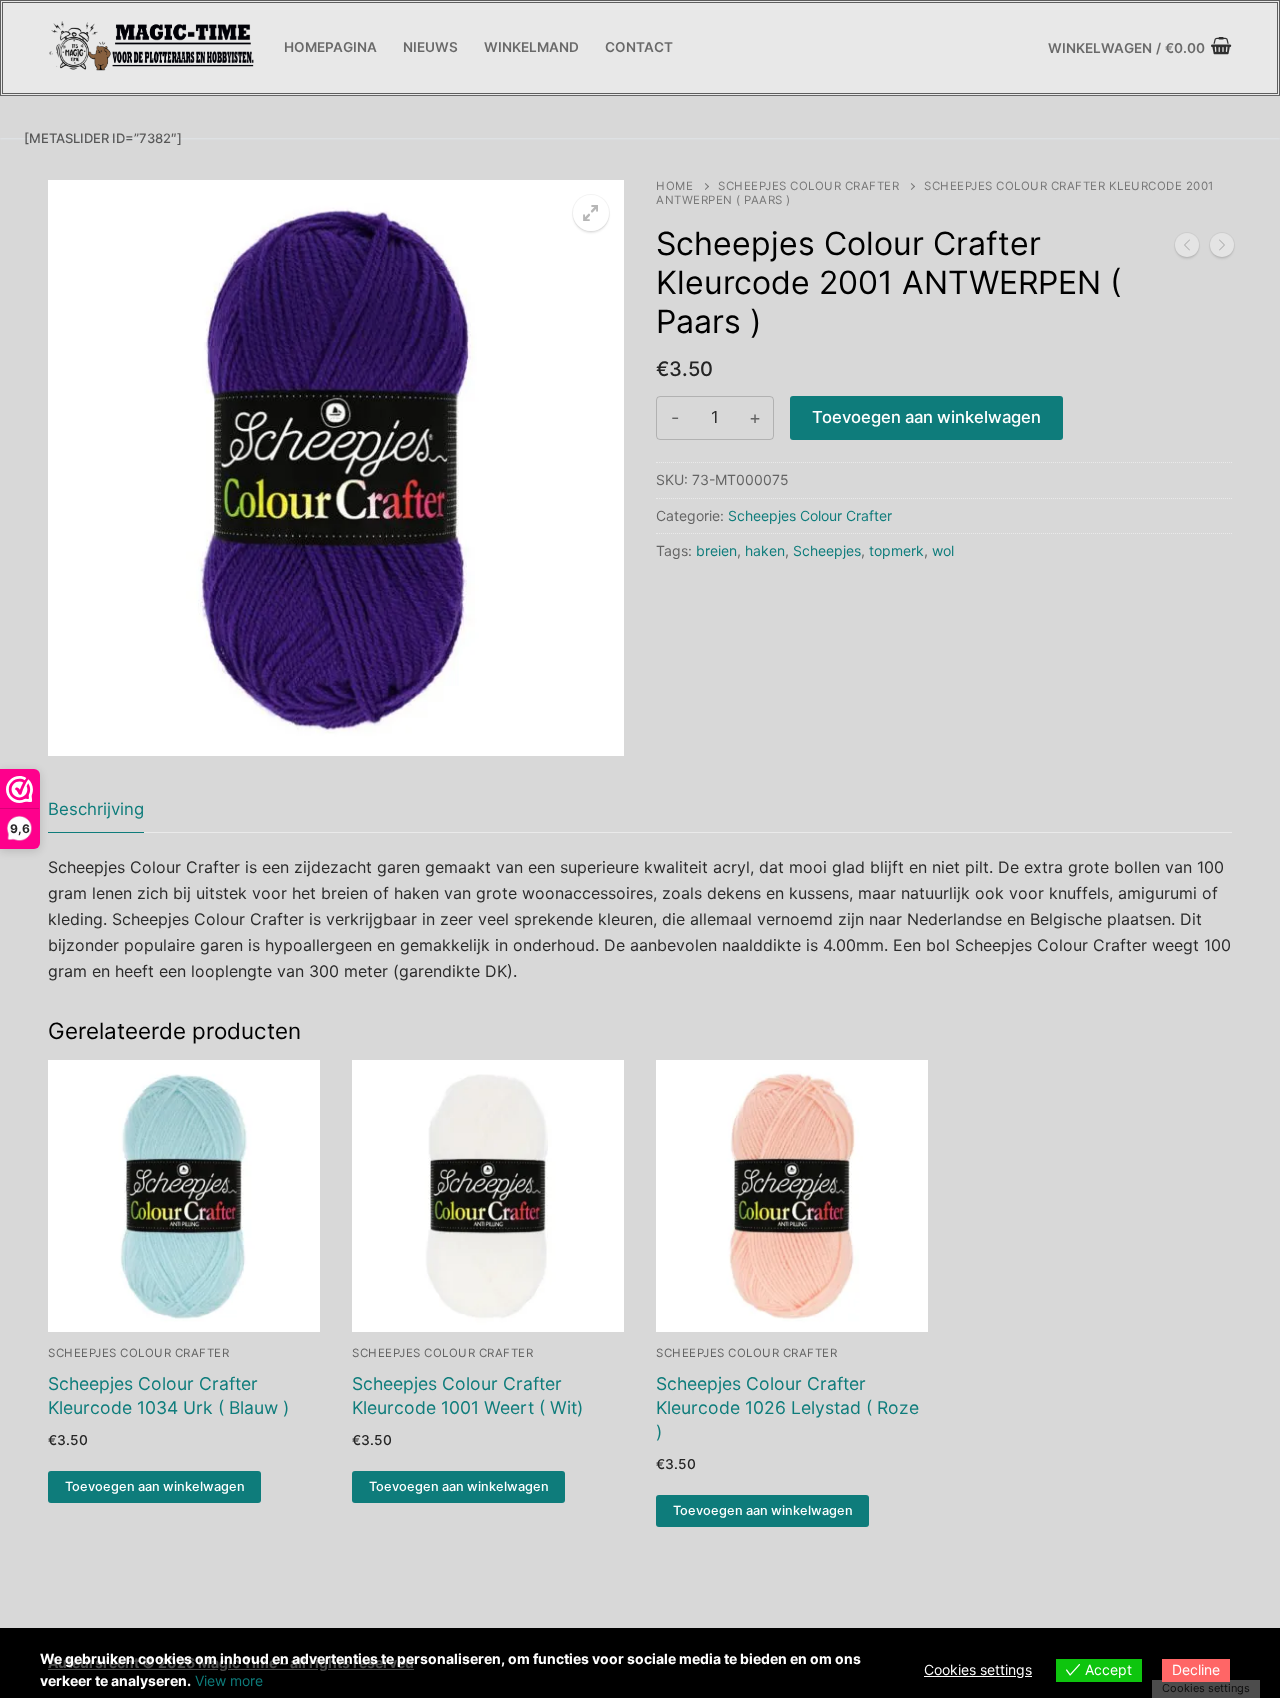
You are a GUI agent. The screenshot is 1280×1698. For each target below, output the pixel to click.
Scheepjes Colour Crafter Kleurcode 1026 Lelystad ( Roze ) (787, 1407)
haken (765, 550)
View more (229, 1680)
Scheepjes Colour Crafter (808, 186)
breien (716, 550)
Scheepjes (827, 550)
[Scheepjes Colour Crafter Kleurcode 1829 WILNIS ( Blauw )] (1187, 249)
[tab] (96, 810)
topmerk (896, 550)
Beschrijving (96, 809)
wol (943, 550)
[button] (591, 213)
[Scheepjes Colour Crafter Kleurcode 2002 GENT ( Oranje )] (1222, 249)
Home (674, 186)
